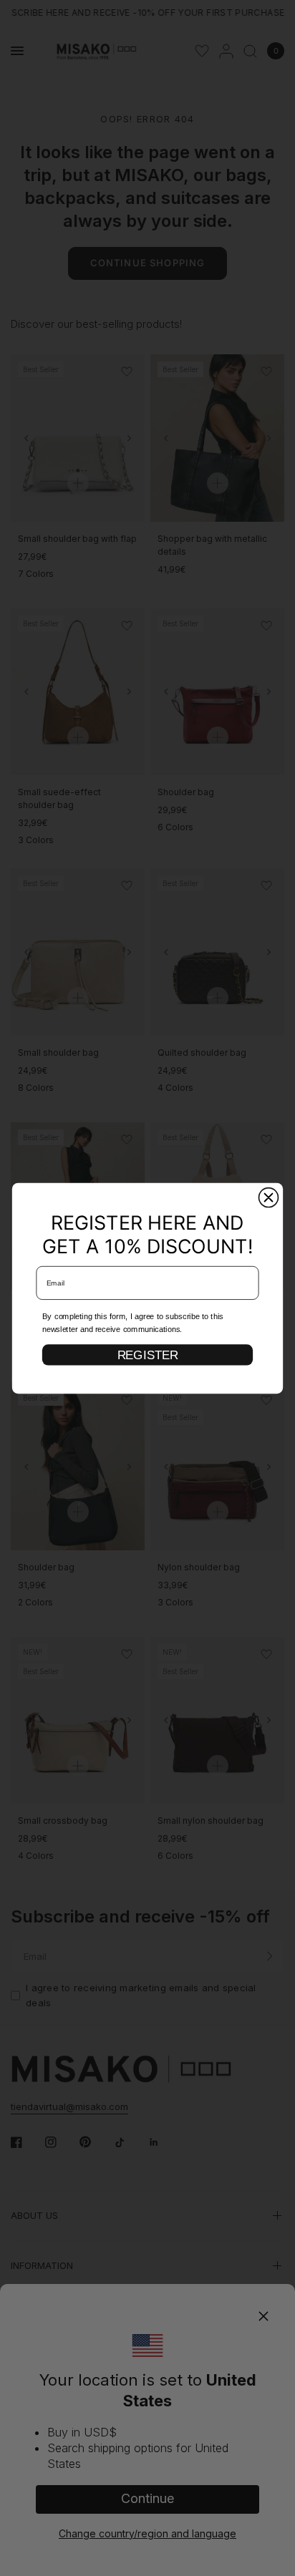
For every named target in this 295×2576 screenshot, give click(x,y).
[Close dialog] (269, 1197)
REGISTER (148, 1354)
